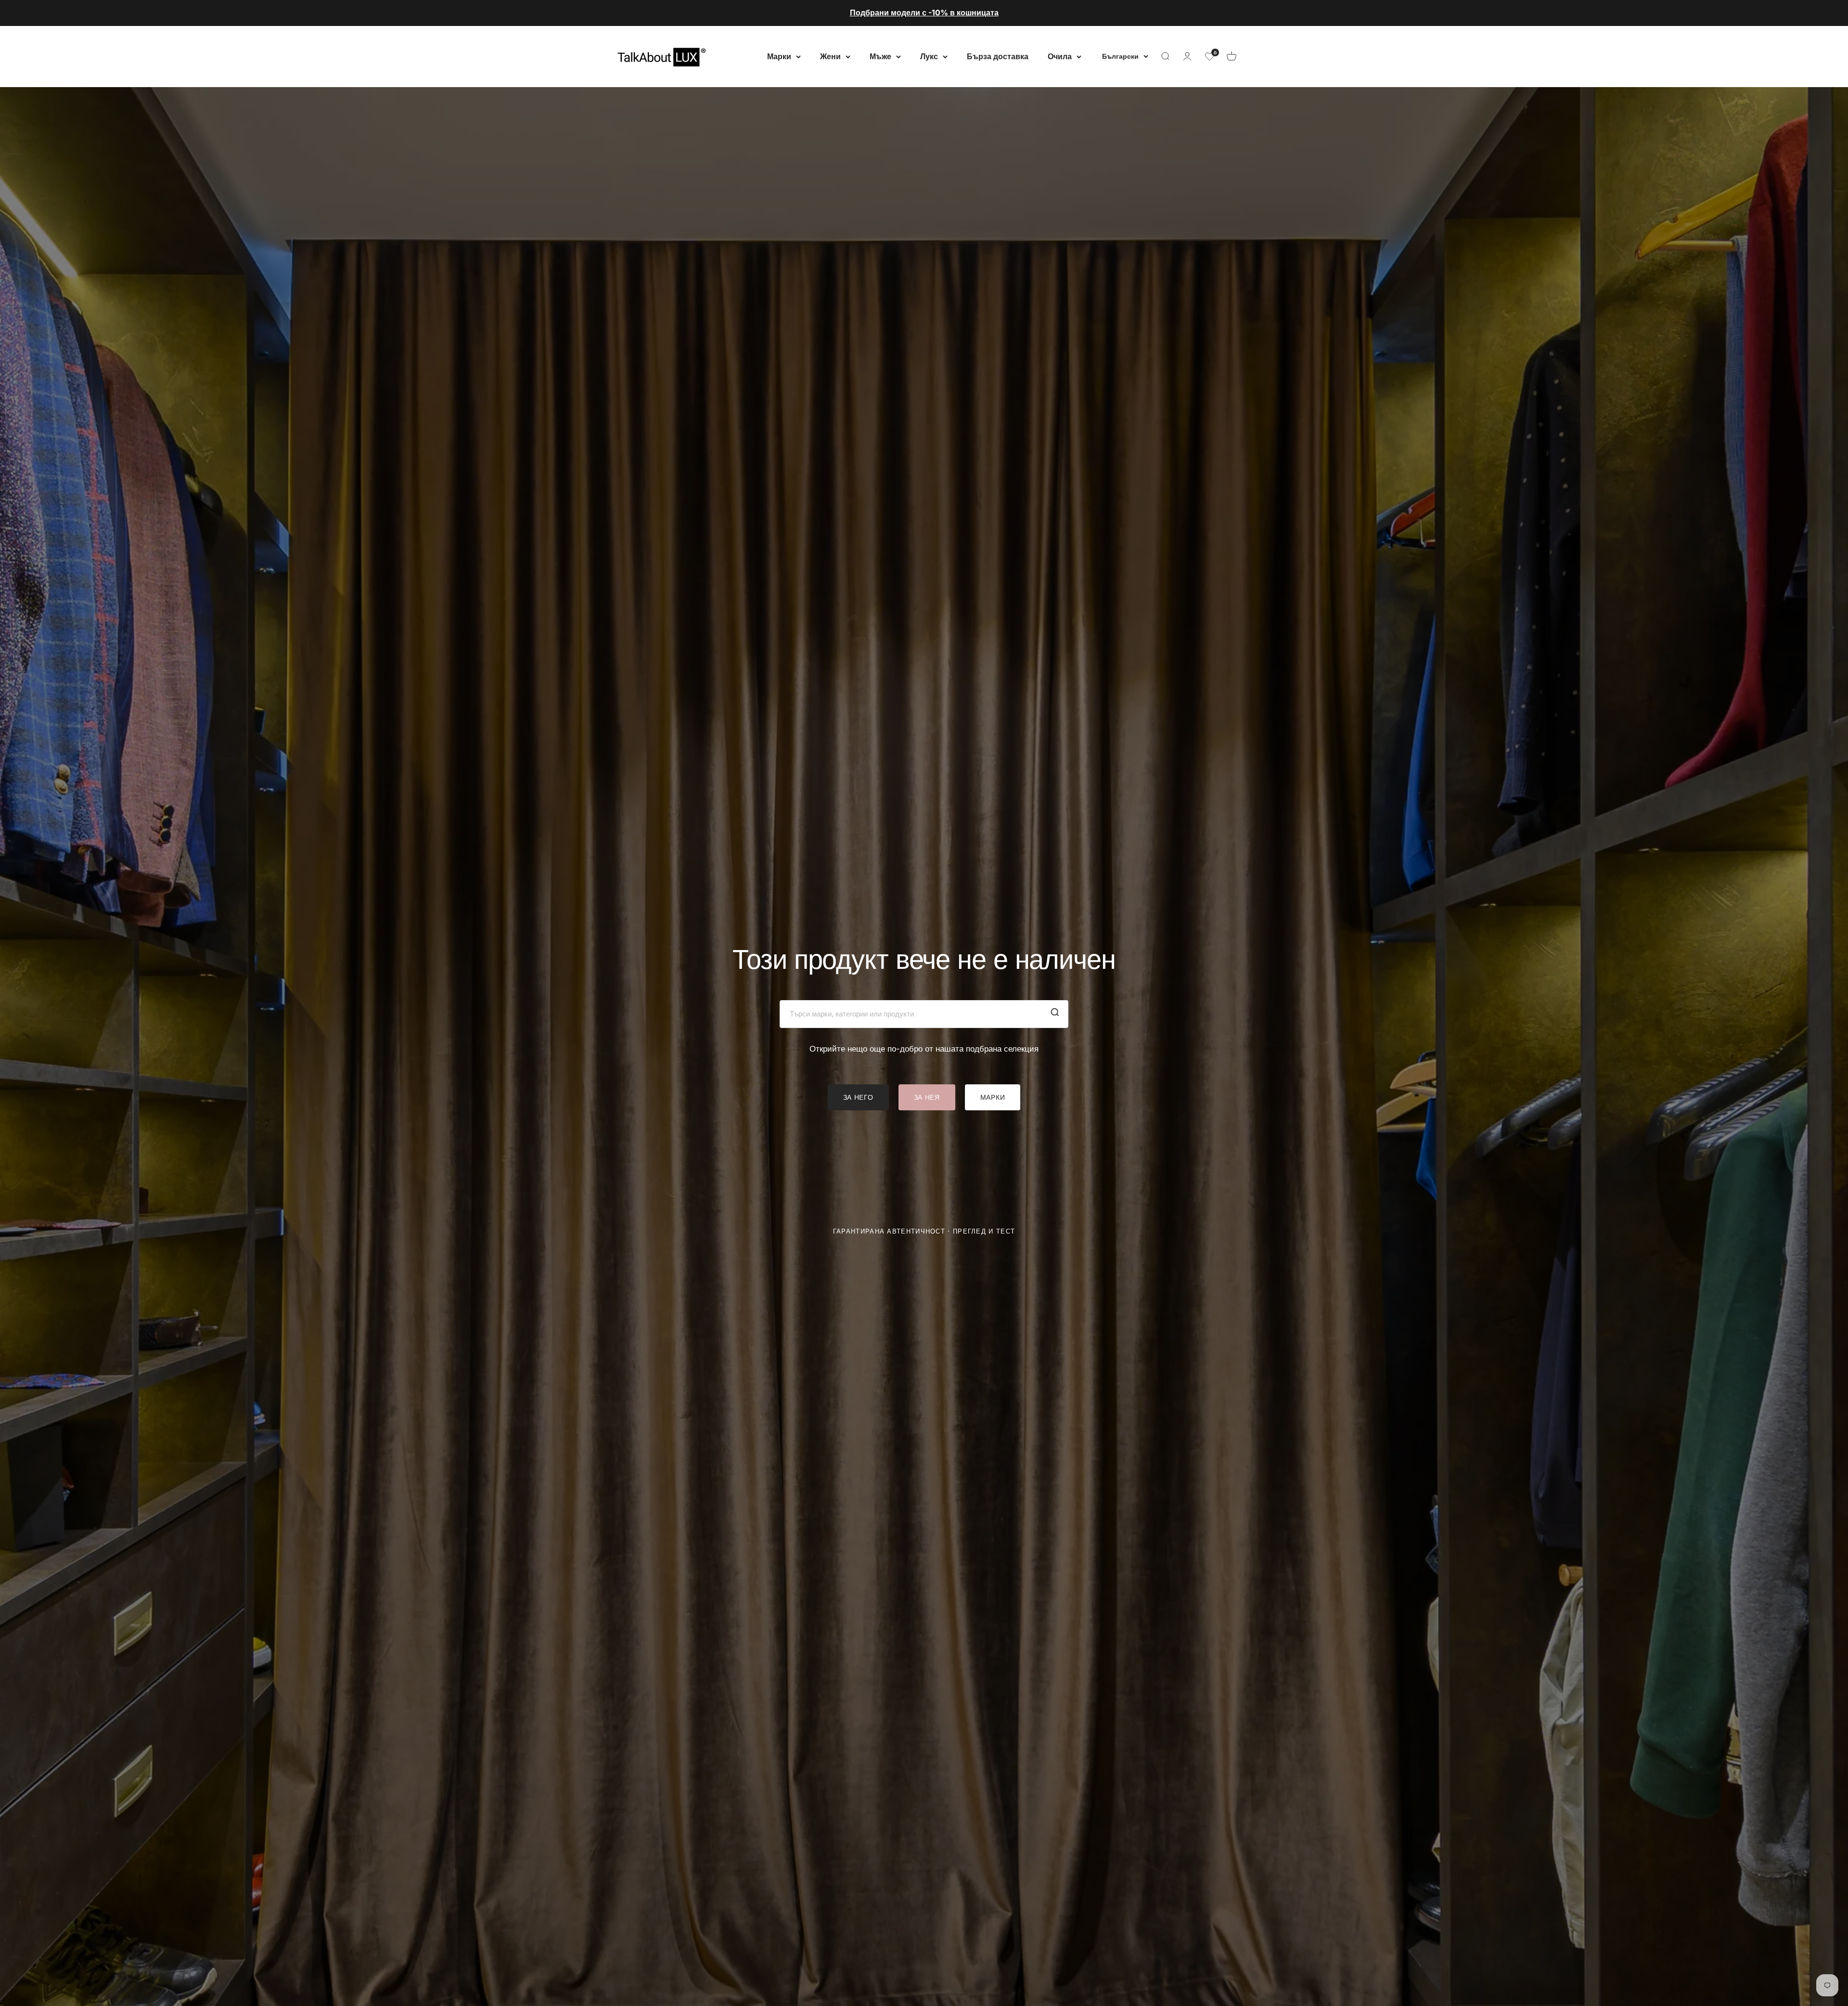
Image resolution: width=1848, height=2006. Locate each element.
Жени (830, 56)
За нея (927, 1097)
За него (858, 1097)
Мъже (880, 56)
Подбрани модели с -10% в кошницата (924, 13)
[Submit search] (1055, 1014)
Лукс (929, 56)
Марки (779, 56)
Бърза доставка (998, 56)
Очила (1060, 56)
